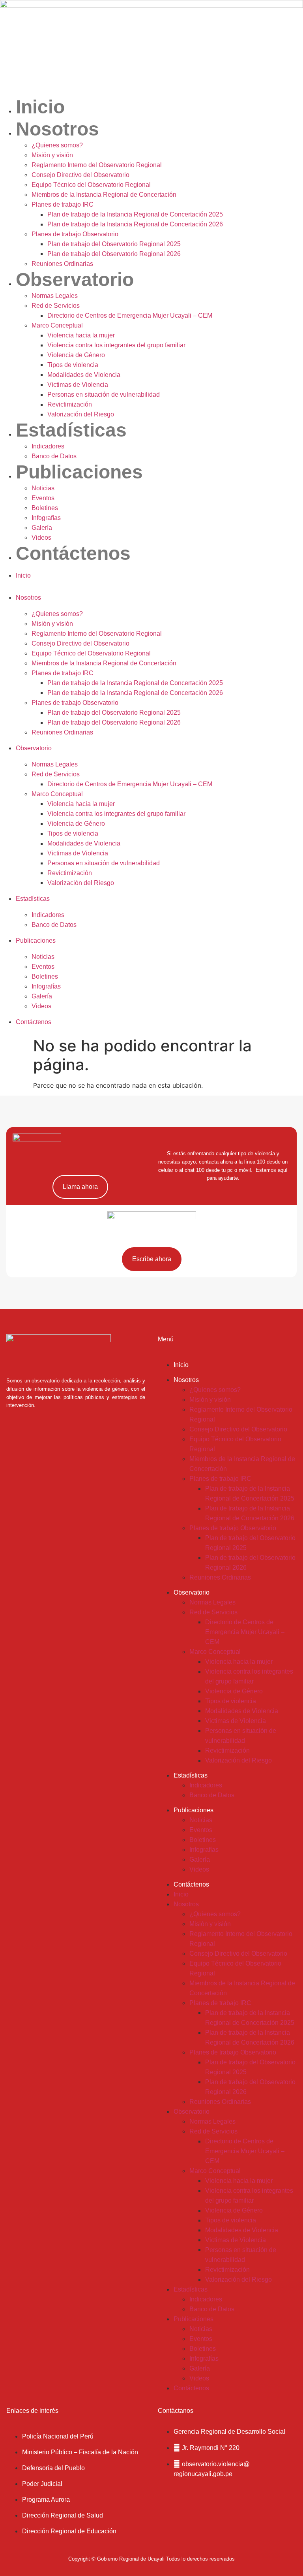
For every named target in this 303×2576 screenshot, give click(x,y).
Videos (41, 538)
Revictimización (70, 404)
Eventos (43, 498)
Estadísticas (71, 430)
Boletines (45, 508)
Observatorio (75, 280)
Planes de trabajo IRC (63, 204)
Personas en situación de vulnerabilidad (104, 394)
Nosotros (57, 129)
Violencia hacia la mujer (81, 335)
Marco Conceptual (57, 325)
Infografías (46, 518)
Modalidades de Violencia (84, 375)
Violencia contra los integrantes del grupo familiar (116, 345)
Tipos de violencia (73, 365)
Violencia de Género (76, 355)
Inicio (40, 107)
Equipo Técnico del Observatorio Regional (91, 185)
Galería (42, 528)
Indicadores (48, 446)
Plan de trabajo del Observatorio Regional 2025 (114, 244)
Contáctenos (73, 553)
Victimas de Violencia (78, 385)
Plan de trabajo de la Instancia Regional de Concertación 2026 (135, 224)
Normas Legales (55, 296)
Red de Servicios (56, 306)
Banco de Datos (54, 456)
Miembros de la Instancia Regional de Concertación (104, 195)
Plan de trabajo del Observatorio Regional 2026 (114, 254)
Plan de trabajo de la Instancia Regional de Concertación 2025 (135, 214)
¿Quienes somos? (57, 145)
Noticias (43, 488)
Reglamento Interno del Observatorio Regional (97, 165)
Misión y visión (52, 155)
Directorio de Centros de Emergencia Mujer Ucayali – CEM (130, 315)
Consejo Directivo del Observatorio (80, 175)
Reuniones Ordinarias (62, 264)
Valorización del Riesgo (81, 414)
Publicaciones (79, 472)
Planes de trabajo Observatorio (75, 234)
